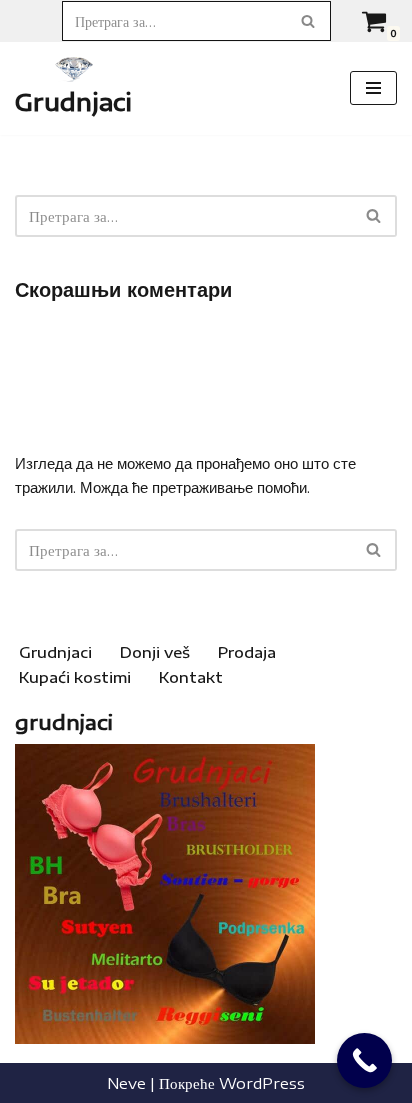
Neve (126, 1083)
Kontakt (191, 677)
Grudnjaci (55, 652)
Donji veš (155, 652)
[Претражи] (308, 21)
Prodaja (247, 652)
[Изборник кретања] (373, 88)
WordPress (262, 1083)
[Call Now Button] (364, 1060)
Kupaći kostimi (75, 677)
